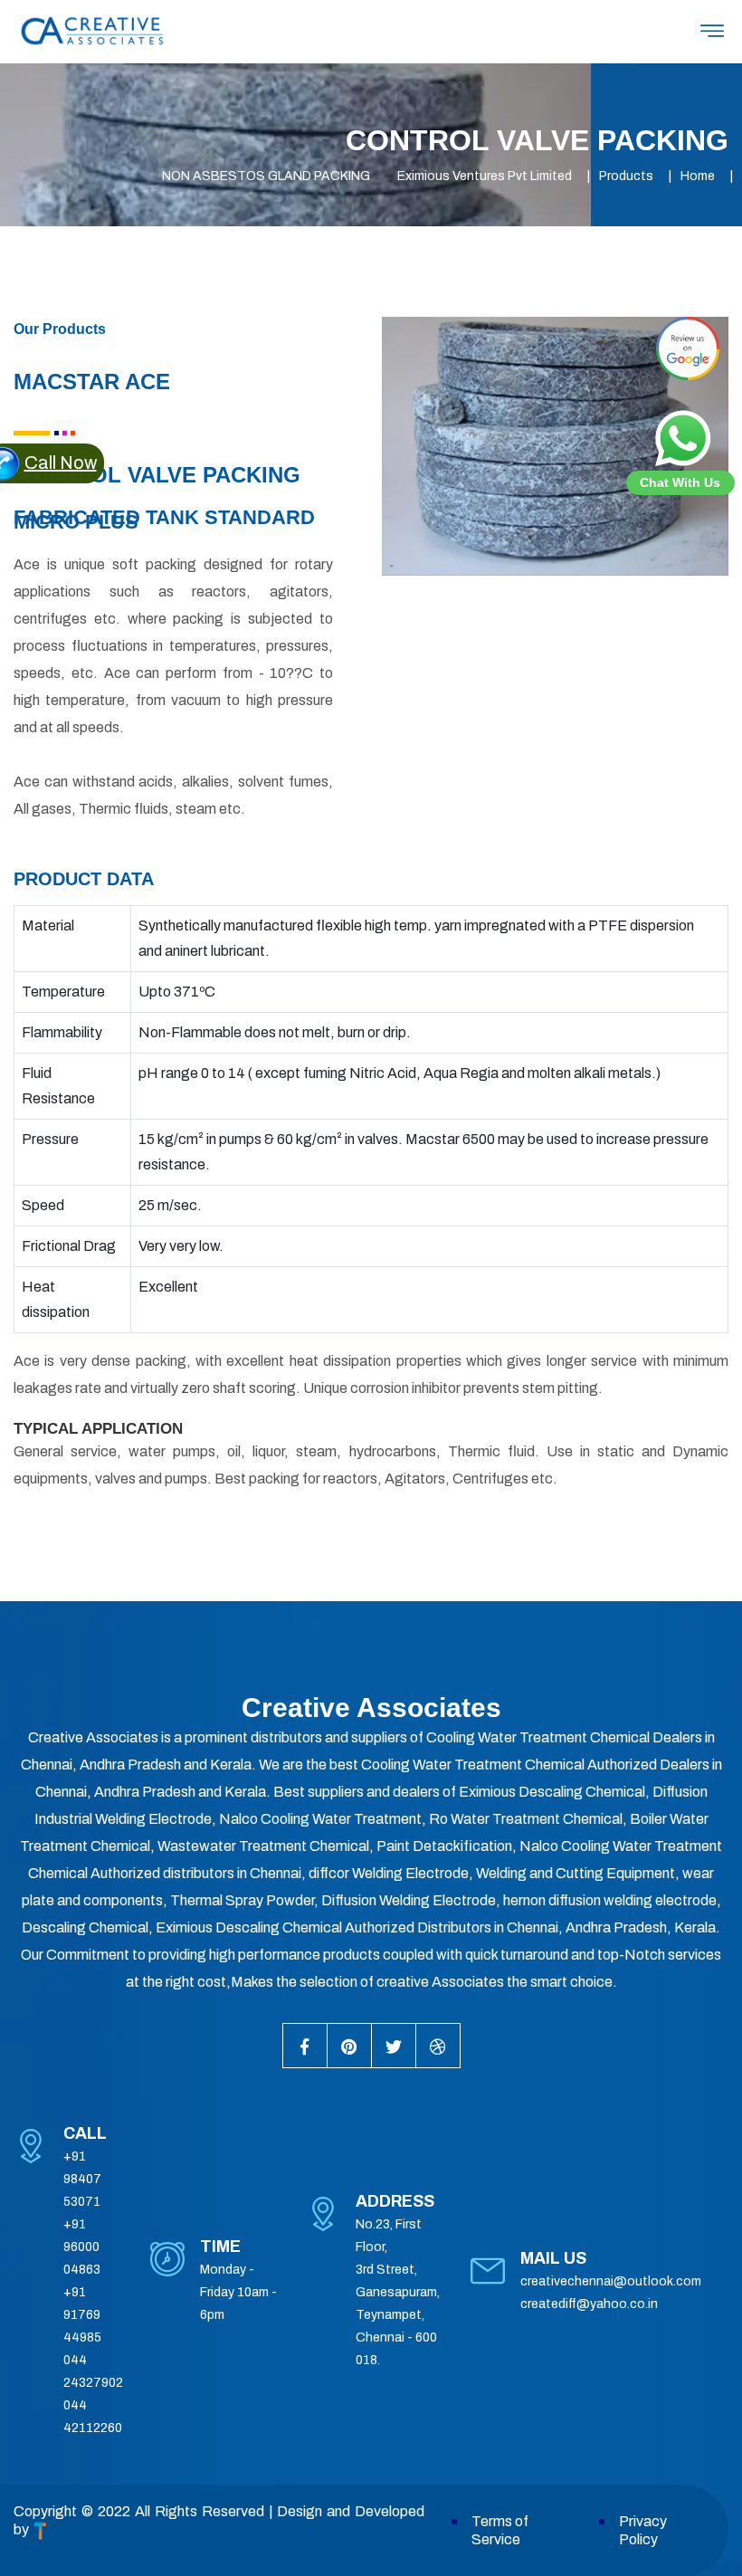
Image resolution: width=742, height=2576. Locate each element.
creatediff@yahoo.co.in (589, 2304)
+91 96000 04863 (82, 2247)
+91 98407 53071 (82, 2179)
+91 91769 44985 (82, 2315)
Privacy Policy (643, 2530)
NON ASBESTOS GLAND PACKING (266, 176)
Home (698, 176)
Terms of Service (500, 2530)
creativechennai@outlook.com (611, 2281)
